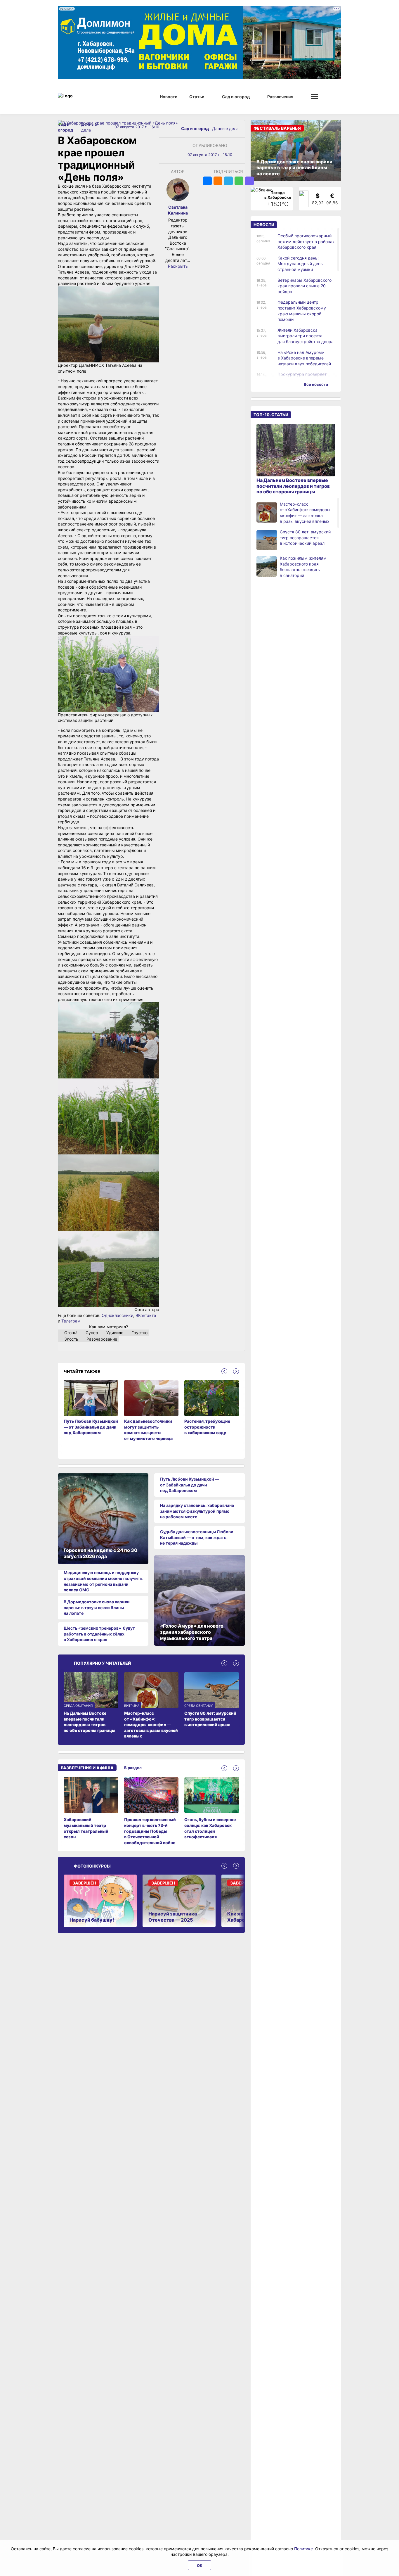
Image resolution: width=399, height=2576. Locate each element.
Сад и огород (195, 128)
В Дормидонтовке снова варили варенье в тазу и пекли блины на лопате (97, 1607)
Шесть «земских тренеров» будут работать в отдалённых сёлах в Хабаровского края (99, 1634)
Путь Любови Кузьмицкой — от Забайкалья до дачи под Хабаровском (190, 1485)
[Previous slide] (224, 1371)
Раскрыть (178, 266)
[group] (91, 1811)
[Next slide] (236, 1371)
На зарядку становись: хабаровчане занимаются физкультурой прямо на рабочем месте (197, 1511)
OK (200, 2565)
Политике (303, 2549)
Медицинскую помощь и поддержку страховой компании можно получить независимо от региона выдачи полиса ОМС (103, 1581)
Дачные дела (225, 128)
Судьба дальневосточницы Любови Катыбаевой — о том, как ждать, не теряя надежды (197, 1537)
